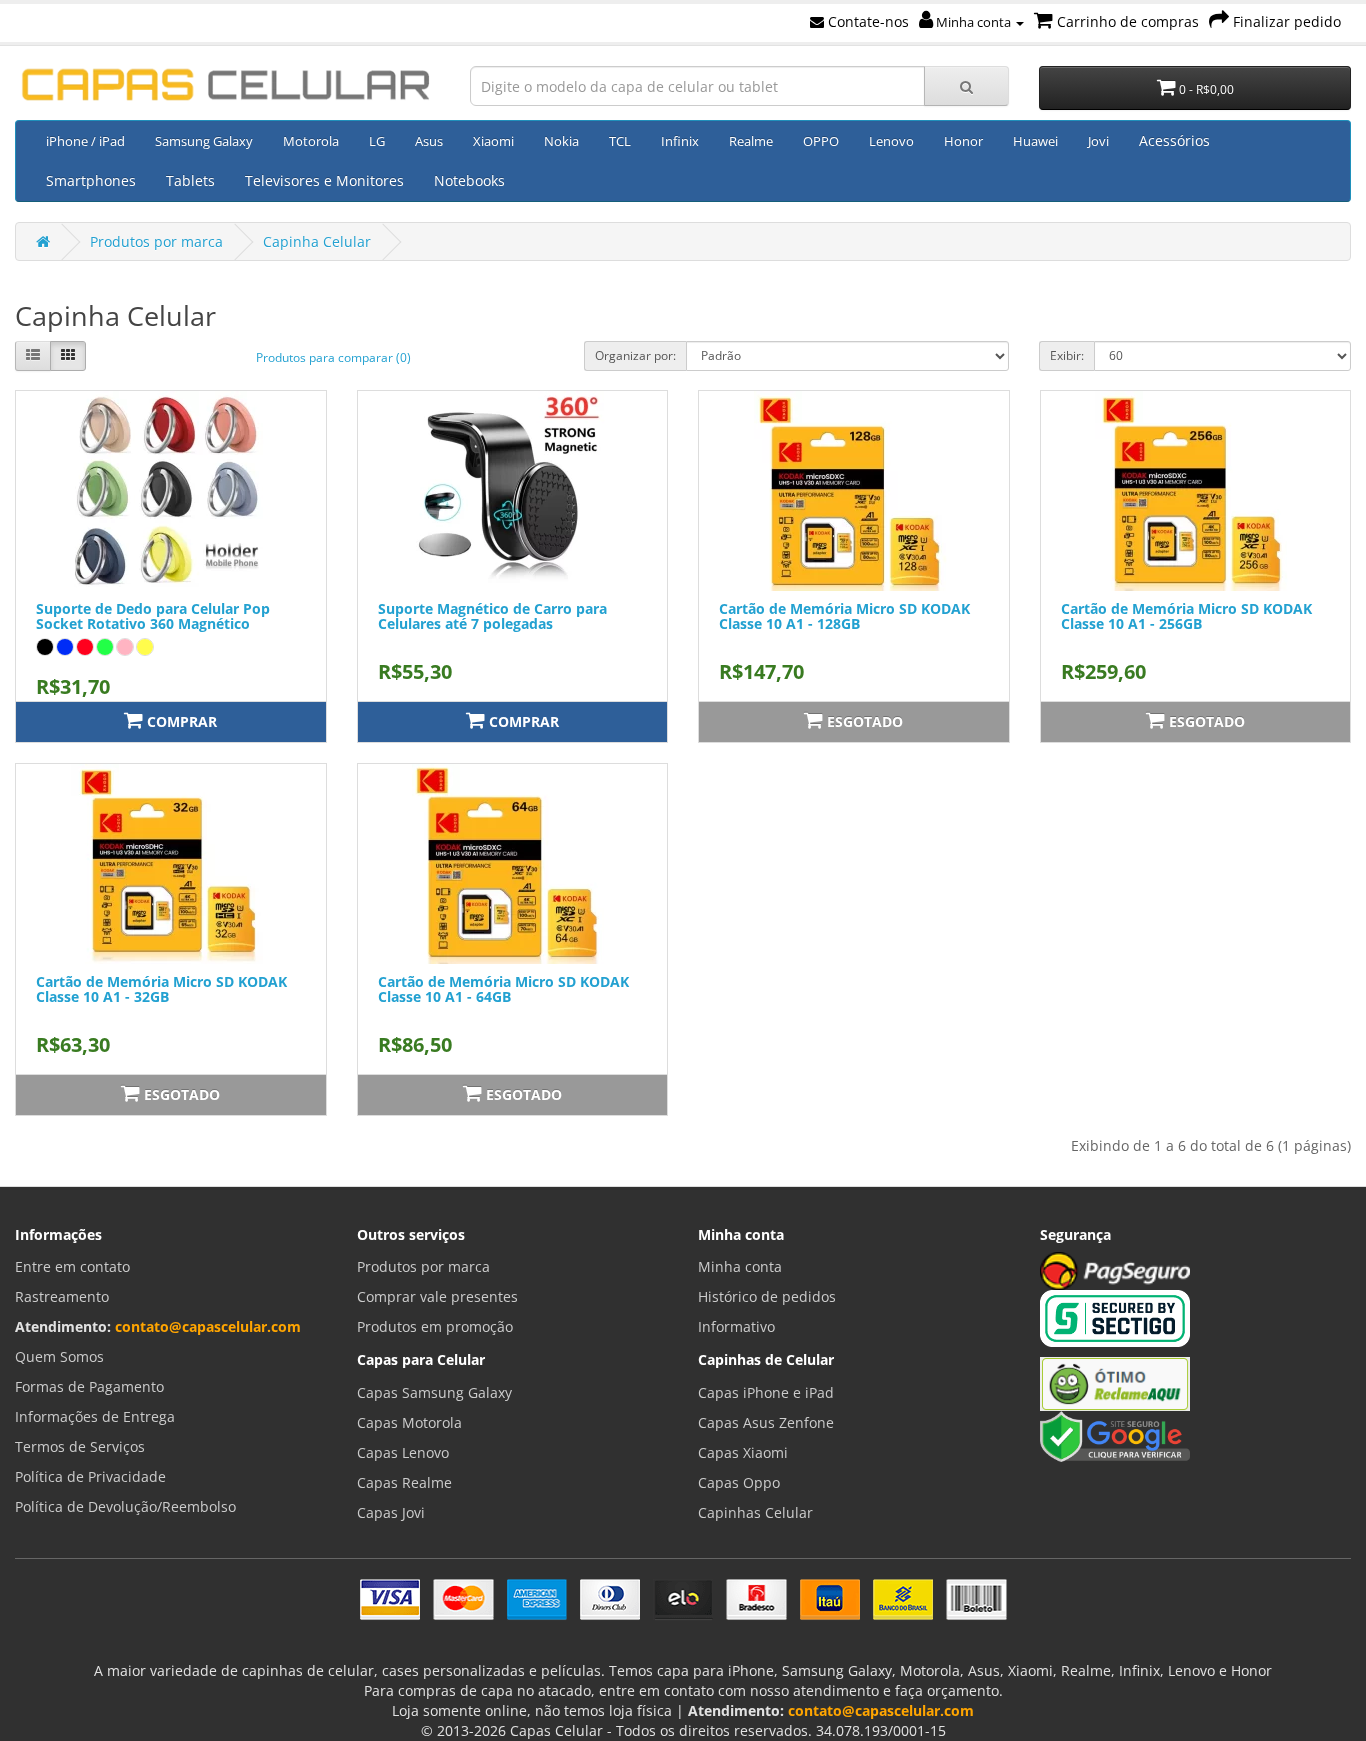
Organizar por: (635, 355)
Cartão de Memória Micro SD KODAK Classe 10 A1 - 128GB (844, 616)
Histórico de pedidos (767, 1296)
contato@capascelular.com (208, 1326)
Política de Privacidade (90, 1476)
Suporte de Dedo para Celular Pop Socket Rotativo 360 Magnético (153, 616)
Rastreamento (62, 1296)
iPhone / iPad (85, 141)
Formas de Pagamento (89, 1386)
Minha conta (973, 22)
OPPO (821, 141)
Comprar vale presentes (437, 1296)
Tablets (190, 180)
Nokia (561, 141)
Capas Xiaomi (743, 1452)
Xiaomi (493, 141)
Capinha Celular (317, 241)
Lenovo (891, 141)
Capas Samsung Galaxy (434, 1392)
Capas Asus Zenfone (766, 1422)
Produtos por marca (156, 241)
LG (377, 141)
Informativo (736, 1326)
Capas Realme (404, 1482)
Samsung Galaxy (204, 141)
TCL (620, 141)
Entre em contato (72, 1266)
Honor (963, 141)
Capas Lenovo (403, 1452)
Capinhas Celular (755, 1512)
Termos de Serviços (80, 1446)
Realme (751, 141)
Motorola (311, 141)
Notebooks (469, 180)
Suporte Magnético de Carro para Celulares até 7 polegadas (492, 616)
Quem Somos (59, 1356)
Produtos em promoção (435, 1326)
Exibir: (1067, 355)
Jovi (1098, 141)
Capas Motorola (409, 1422)
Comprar (180, 721)
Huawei (1035, 141)
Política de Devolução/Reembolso (125, 1506)
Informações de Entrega (95, 1416)
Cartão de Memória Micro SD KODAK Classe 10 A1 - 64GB (503, 989)
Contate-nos (866, 21)
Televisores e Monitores (324, 180)
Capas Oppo (739, 1482)
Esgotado (863, 721)
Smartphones (91, 180)
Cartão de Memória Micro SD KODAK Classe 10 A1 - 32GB (161, 989)
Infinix (680, 141)
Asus (429, 141)
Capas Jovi (391, 1512)
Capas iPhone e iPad (766, 1392)
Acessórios (1174, 140)
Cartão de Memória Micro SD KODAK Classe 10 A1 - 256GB (1186, 616)
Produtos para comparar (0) (333, 357)
